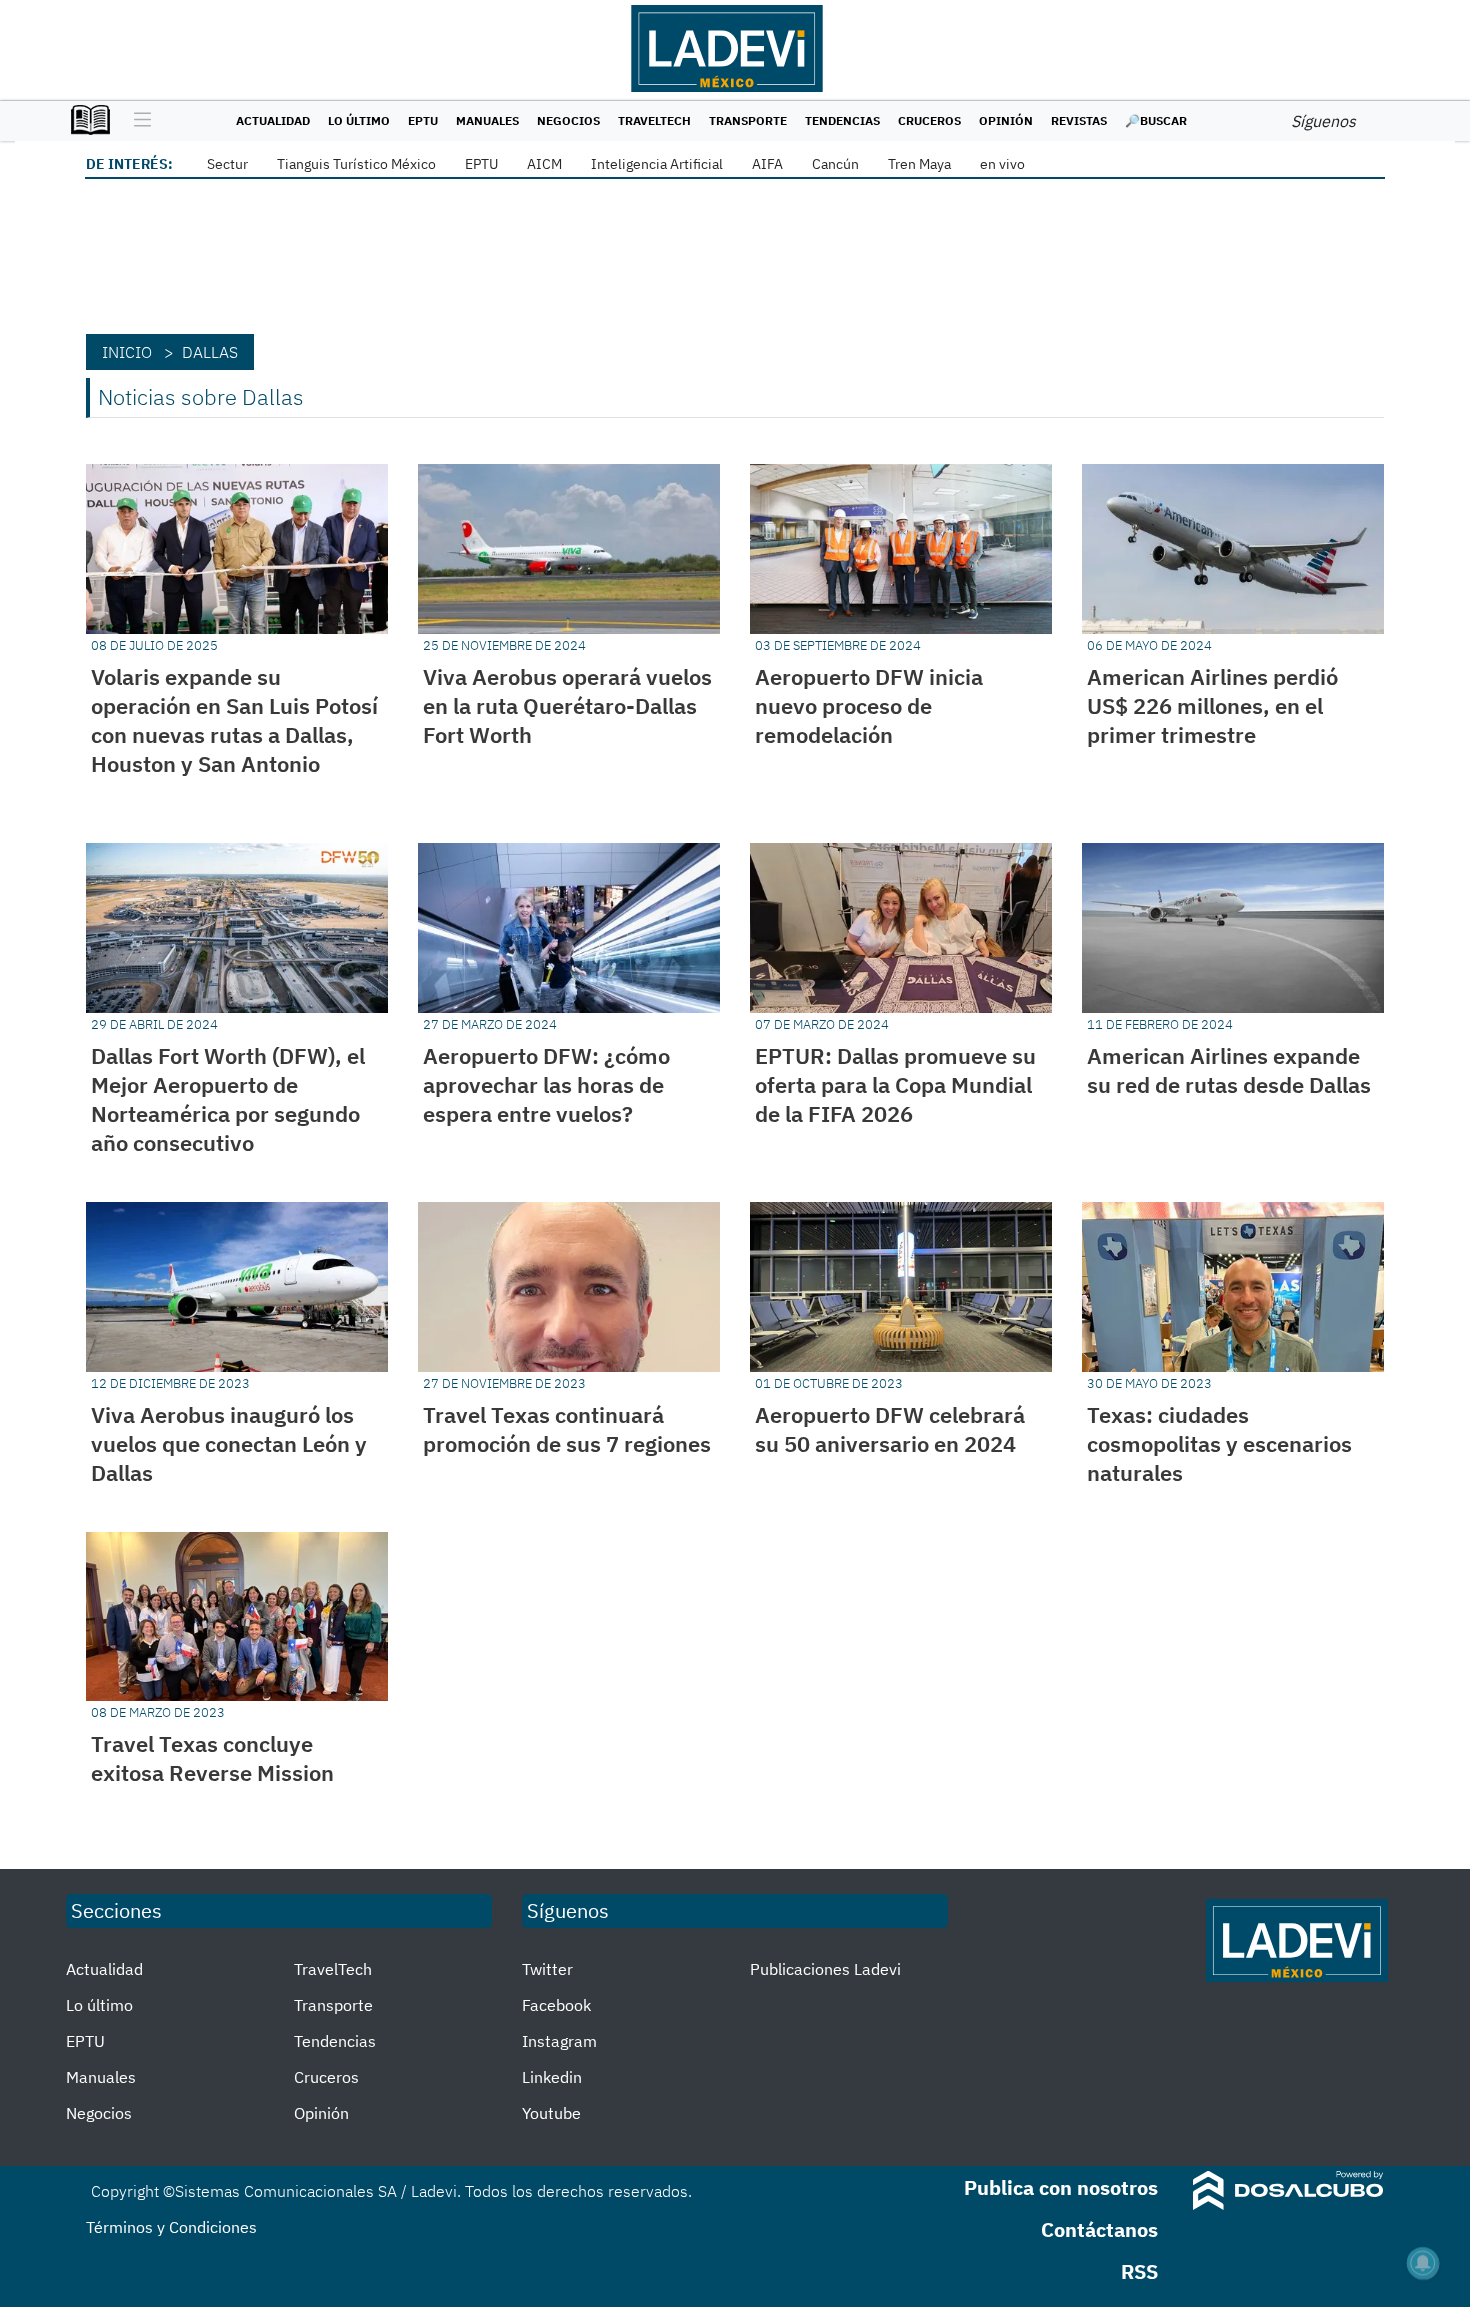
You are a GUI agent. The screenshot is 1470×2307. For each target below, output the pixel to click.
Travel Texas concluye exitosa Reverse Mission (212, 1758)
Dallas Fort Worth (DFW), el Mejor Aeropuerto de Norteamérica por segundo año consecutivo (228, 1099)
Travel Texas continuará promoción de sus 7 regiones (567, 1429)
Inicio (127, 352)
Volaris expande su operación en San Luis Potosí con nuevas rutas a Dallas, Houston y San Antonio (234, 720)
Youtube (551, 2113)
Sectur (227, 164)
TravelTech (654, 120)
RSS (1139, 2271)
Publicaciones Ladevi (825, 1969)
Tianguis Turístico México (356, 164)
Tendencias (842, 120)
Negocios (568, 120)
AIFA (767, 164)
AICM (544, 164)
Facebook (556, 2005)
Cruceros (929, 120)
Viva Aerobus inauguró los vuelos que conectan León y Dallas (229, 1443)
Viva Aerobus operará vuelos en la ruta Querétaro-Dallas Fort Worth (567, 705)
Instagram (559, 2041)
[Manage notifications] (1423, 2263)
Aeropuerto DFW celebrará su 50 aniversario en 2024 (890, 1429)
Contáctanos (1099, 2229)
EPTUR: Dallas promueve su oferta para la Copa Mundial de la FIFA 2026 (895, 1084)
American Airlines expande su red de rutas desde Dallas (1229, 1070)
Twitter (547, 1969)
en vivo (1002, 164)
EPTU (423, 120)
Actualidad (273, 120)
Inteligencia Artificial (657, 164)
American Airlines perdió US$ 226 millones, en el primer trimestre (1212, 705)
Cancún (835, 164)
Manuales (487, 120)
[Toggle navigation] (137, 121)
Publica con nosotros (1061, 2187)
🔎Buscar (1156, 120)
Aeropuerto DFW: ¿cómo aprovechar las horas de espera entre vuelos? (546, 1084)
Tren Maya (919, 164)
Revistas (1079, 120)
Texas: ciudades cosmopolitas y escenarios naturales (1219, 1443)
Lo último (359, 120)
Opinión (1006, 120)
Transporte (748, 120)
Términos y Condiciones (171, 2227)
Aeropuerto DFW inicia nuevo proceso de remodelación (869, 705)
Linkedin (552, 2077)
